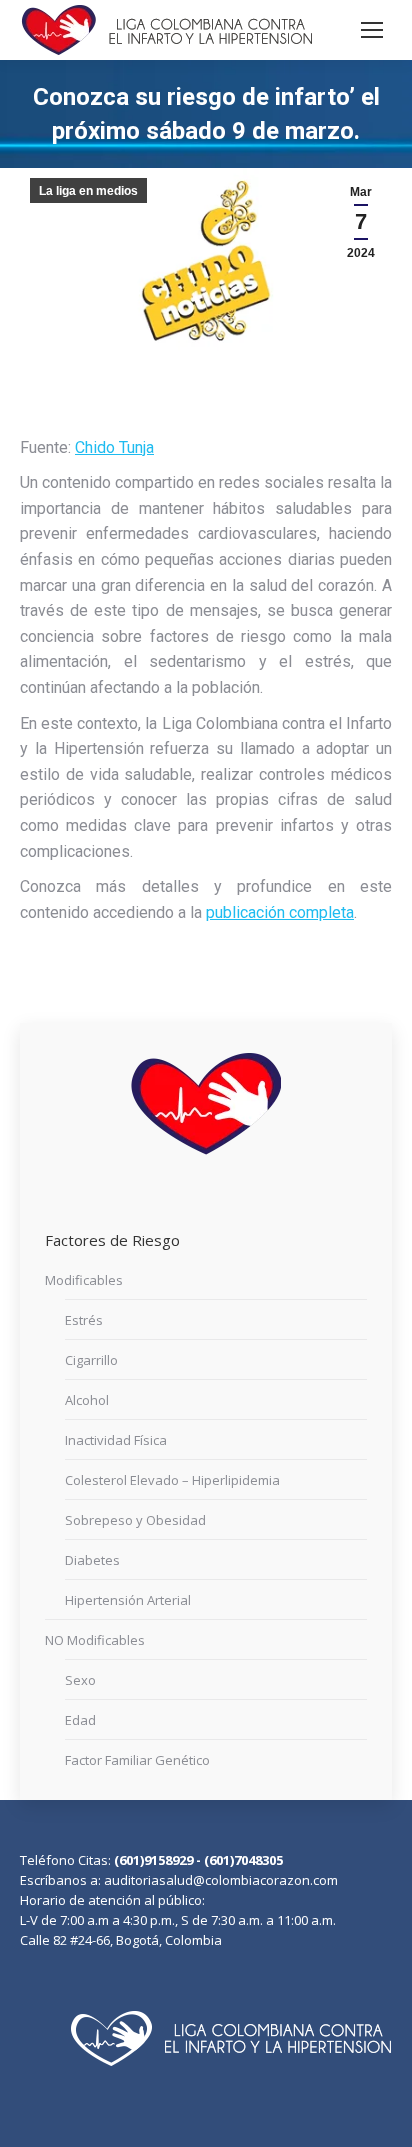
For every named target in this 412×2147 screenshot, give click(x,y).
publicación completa (280, 912)
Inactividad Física (116, 1440)
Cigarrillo (91, 1360)
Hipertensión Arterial (128, 1600)
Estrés (84, 1320)
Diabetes (92, 1560)
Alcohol (87, 1400)
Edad (80, 1720)
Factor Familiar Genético (137, 1760)
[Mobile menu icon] (372, 30)
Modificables (84, 1280)
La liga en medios (88, 191)
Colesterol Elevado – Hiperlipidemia (172, 1480)
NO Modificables (95, 1640)
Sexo (80, 1680)
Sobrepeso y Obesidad (135, 1520)
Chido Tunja (114, 447)
